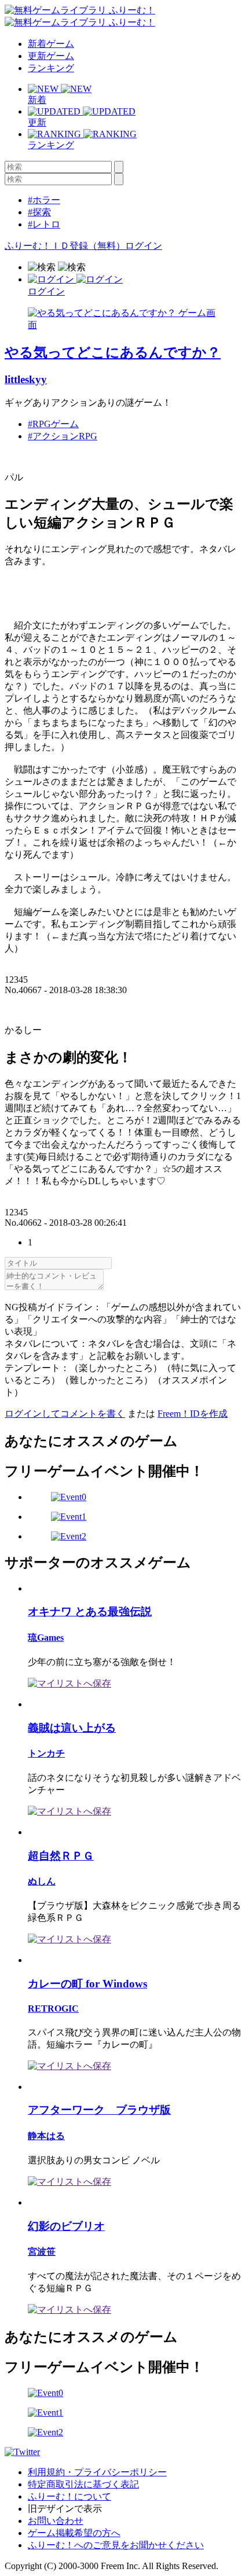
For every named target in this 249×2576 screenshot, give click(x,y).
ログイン (144, 246)
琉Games (46, 1638)
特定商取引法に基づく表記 (83, 2484)
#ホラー (44, 200)
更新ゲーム (51, 56)
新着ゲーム (51, 44)
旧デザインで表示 (65, 2509)
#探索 (39, 212)
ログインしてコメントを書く (65, 1414)
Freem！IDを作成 (193, 1414)
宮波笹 (42, 2252)
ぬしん (42, 1881)
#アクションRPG (63, 436)
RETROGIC (53, 2009)
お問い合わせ (56, 2521)
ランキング (51, 68)
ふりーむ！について (69, 2496)
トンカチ (46, 1753)
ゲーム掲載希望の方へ (74, 2533)
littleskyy (26, 379)
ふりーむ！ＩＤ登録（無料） (65, 246)
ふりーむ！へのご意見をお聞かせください (116, 2545)
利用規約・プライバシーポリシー (97, 2472)
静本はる (46, 2136)
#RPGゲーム (53, 424)
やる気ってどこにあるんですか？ (113, 352)
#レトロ (44, 224)
